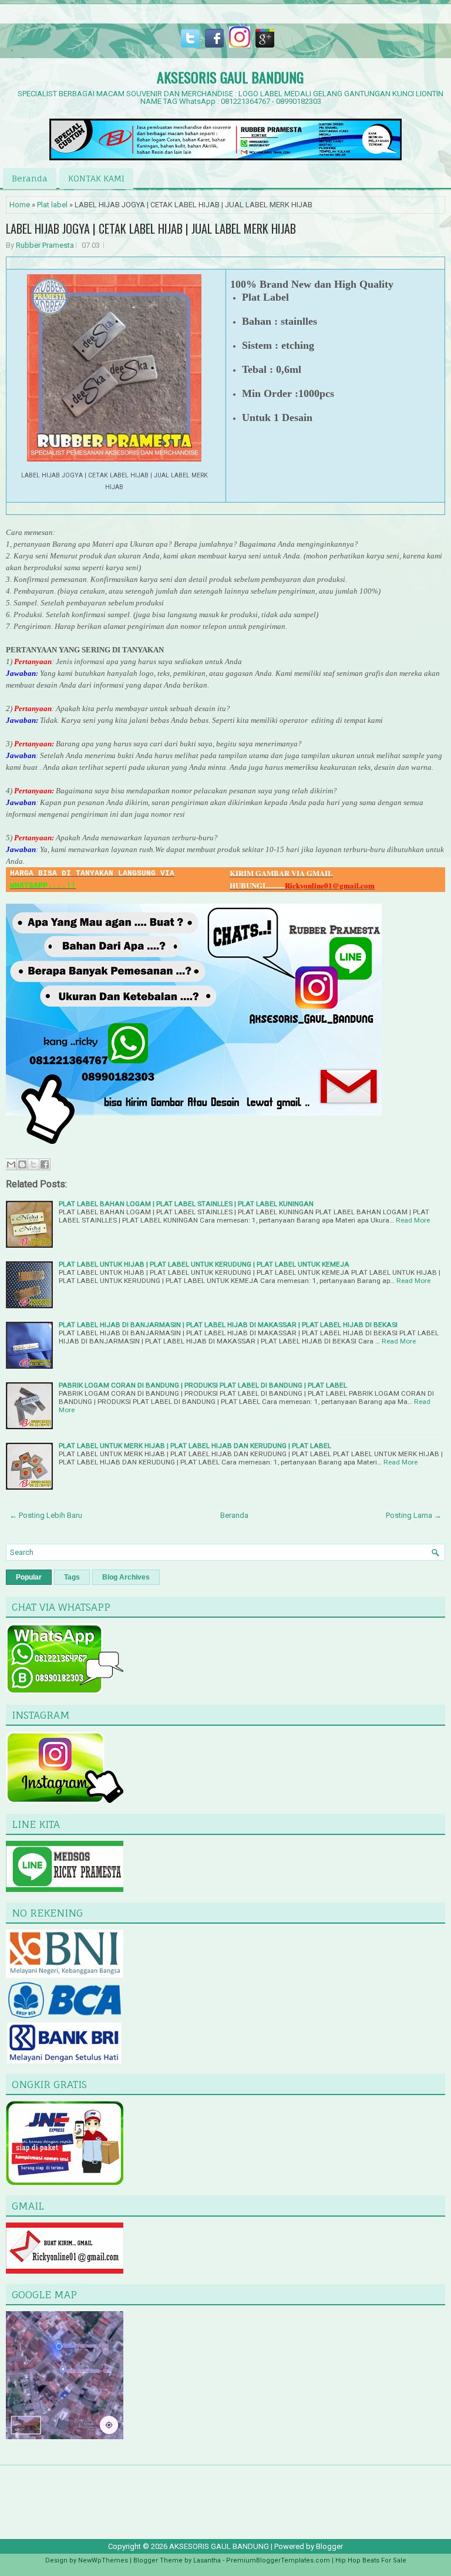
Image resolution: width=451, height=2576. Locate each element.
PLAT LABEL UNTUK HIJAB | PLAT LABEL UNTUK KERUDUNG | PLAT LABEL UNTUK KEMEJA (204, 1264)
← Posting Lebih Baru (46, 1515)
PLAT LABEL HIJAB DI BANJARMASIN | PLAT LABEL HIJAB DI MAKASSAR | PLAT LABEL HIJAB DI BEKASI (228, 1325)
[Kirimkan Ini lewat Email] (11, 1164)
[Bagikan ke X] (33, 1164)
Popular (29, 1577)
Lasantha (207, 2560)
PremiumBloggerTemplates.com (278, 2560)
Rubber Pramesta (45, 245)
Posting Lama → (414, 1515)
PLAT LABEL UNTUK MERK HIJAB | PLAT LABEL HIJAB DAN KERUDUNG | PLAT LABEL (195, 1446)
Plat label (52, 205)
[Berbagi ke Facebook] (45, 1164)
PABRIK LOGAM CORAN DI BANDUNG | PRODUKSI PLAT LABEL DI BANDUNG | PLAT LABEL (203, 1385)
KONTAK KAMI (96, 178)
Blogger (329, 2546)
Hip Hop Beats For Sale (371, 2560)
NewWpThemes (103, 2560)
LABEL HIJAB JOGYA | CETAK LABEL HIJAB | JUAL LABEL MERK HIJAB (151, 228)
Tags (72, 1577)
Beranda (30, 178)
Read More (413, 1220)
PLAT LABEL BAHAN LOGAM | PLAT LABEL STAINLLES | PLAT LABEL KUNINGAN (186, 1204)
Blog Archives (126, 1577)
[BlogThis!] (22, 1164)
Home (20, 205)
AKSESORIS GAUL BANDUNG (230, 77)
